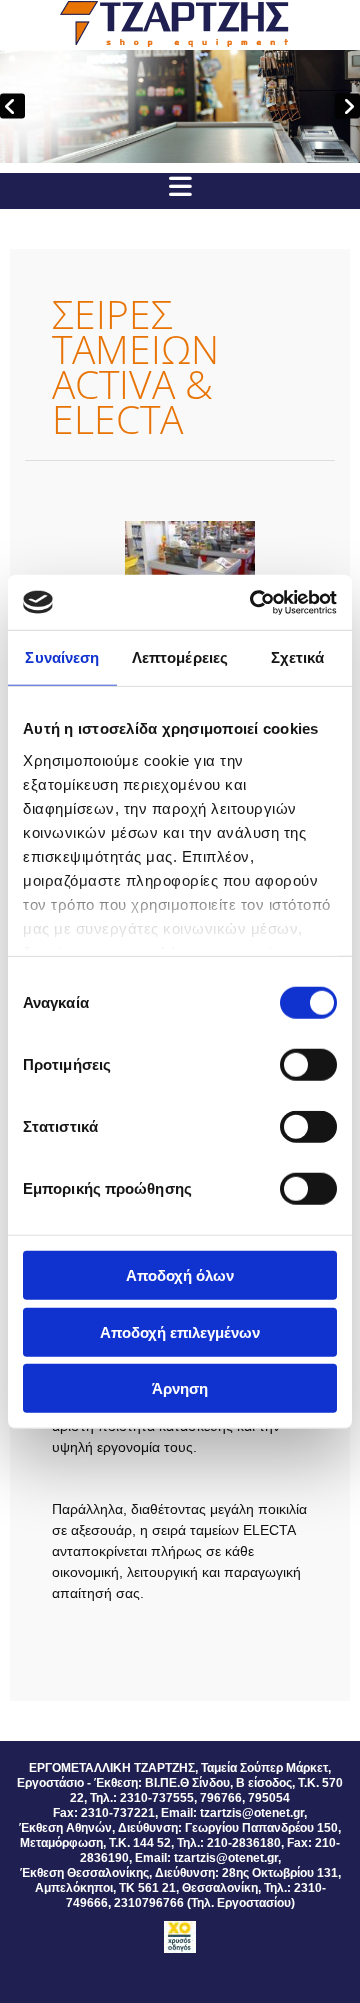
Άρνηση (180, 1388)
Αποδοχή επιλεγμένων (180, 1331)
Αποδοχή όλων (180, 1275)
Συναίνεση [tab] (62, 657)
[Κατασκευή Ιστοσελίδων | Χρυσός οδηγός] (180, 1937)
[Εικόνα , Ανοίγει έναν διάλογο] (180, 106)
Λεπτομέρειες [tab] (180, 657)
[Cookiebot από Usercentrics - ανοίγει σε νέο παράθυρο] (254, 602)
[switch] (308, 1065)
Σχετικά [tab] (298, 657)
